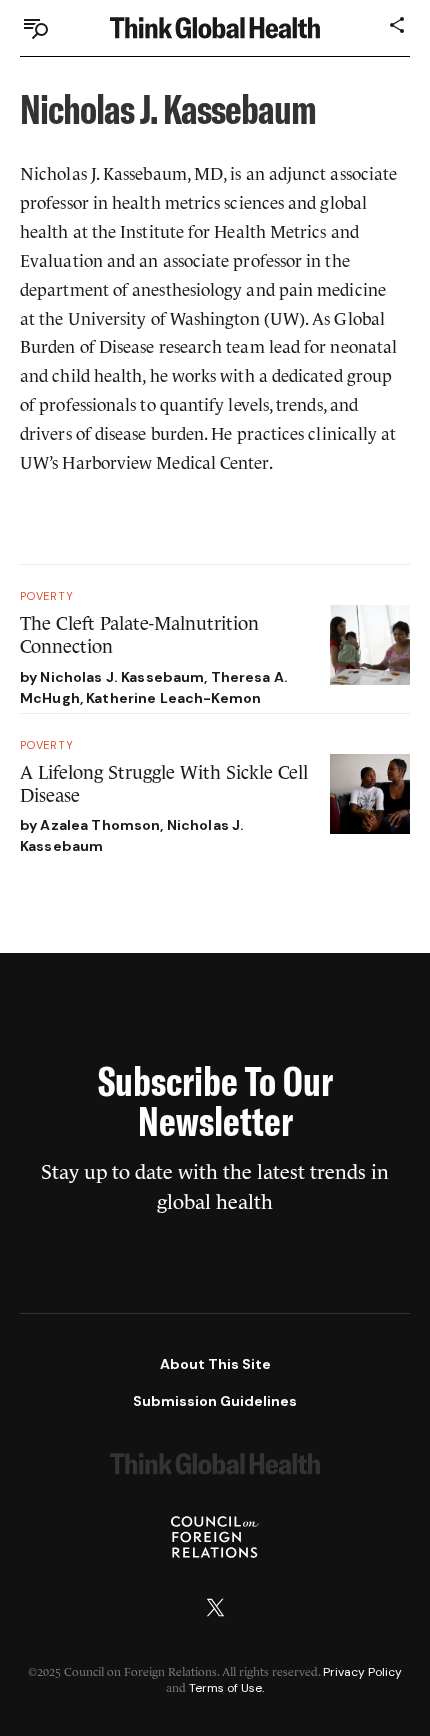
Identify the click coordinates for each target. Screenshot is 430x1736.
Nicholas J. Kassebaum (122, 677)
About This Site (215, 1364)
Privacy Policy (362, 1672)
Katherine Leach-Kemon (173, 698)
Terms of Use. (226, 1688)
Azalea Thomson (100, 825)
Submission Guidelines (215, 1401)
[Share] (398, 25)
